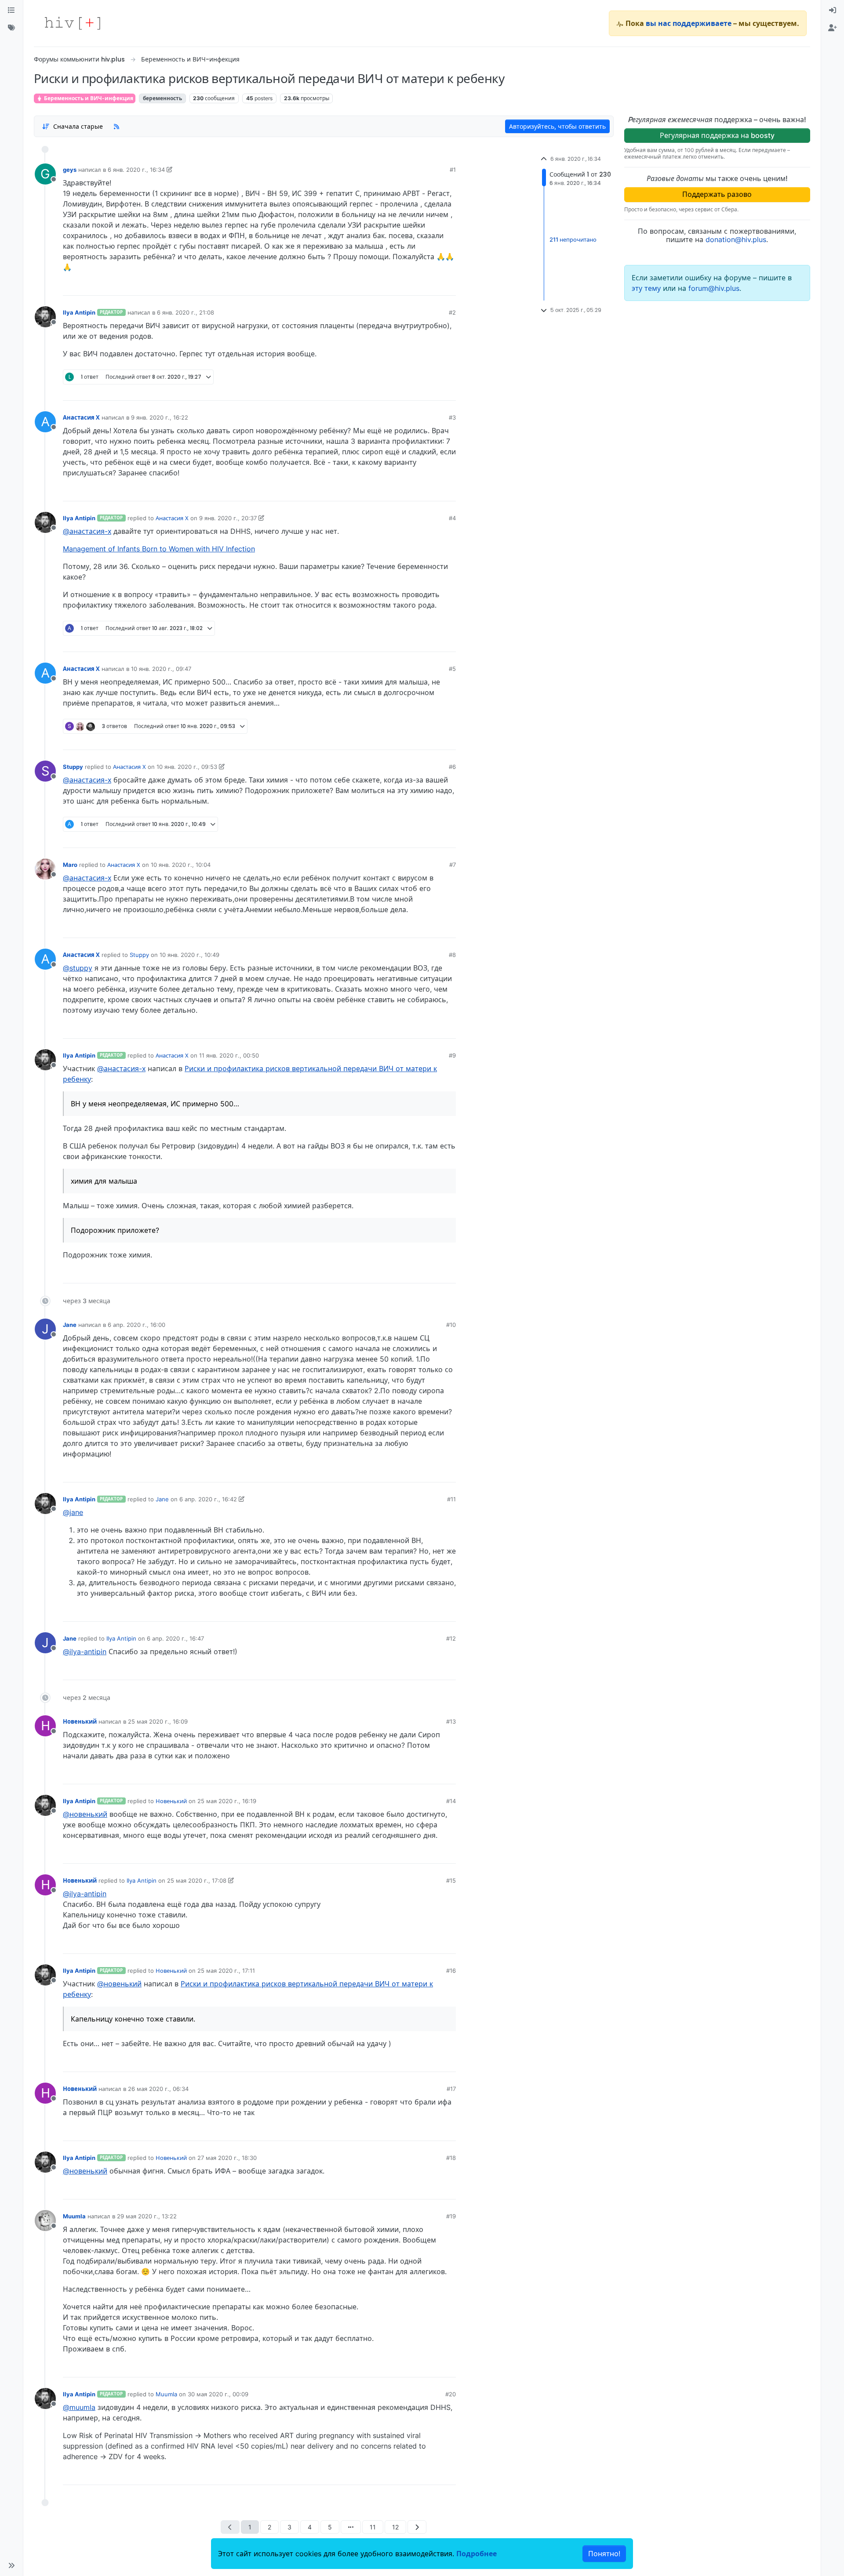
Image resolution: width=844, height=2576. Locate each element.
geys (70, 170)
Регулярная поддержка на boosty (717, 135)
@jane (73, 1512)
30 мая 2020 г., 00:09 (218, 2394)
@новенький (85, 1814)
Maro (70, 865)
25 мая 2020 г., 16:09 (158, 1721)
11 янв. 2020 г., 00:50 (229, 1055)
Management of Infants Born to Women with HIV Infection (159, 549)
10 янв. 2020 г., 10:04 (181, 865)
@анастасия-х (87, 531)
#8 (452, 955)
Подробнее (477, 2554)
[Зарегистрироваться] (833, 28)
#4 (452, 518)
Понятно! (604, 2554)
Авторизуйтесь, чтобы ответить (557, 126)
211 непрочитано (573, 240)
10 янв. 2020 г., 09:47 (161, 669)
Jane (70, 1325)
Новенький (80, 1721)
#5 (452, 669)
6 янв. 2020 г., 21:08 (186, 312)
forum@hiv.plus (714, 288)
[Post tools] (449, 286)
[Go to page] (351, 2527)
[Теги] (11, 28)
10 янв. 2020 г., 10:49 (189, 955)
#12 (451, 1638)
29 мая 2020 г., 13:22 (147, 2216)
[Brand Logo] (73, 23)
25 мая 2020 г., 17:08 (197, 1880)
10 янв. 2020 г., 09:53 (187, 767)
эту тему (647, 288)
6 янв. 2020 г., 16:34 (136, 170)
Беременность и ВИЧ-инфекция (88, 98)
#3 (452, 417)
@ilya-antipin (85, 1652)
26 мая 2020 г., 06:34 (158, 2089)
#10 (451, 1325)
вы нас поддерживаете (689, 23)
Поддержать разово (717, 194)
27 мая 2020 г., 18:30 (227, 2158)
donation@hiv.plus (736, 239)
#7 (453, 865)
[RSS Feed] (116, 126)
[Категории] (11, 11)
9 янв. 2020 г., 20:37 (228, 518)
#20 (451, 2394)
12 (395, 2527)
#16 (451, 1971)
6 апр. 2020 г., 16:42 (208, 1499)
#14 (451, 1801)
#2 (452, 312)
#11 (451, 1499)
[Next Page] (417, 2527)
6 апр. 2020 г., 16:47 (175, 1638)
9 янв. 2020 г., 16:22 (160, 417)
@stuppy (78, 968)
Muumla (74, 2216)
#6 (452, 767)
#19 (451, 2216)
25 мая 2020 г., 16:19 (227, 1801)
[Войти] (833, 11)
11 (373, 2527)
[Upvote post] (403, 286)
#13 (451, 1721)
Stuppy (73, 767)
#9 (452, 1055)
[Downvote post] (432, 286)
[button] (11, 2565)
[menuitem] (833, 11)
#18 (451, 2158)
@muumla (79, 2407)
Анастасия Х (81, 417)
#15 (451, 1880)
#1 (453, 170)
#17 (451, 2089)
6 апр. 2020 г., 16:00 (136, 1325)
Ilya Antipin (79, 312)
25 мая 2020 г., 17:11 (226, 1971)
